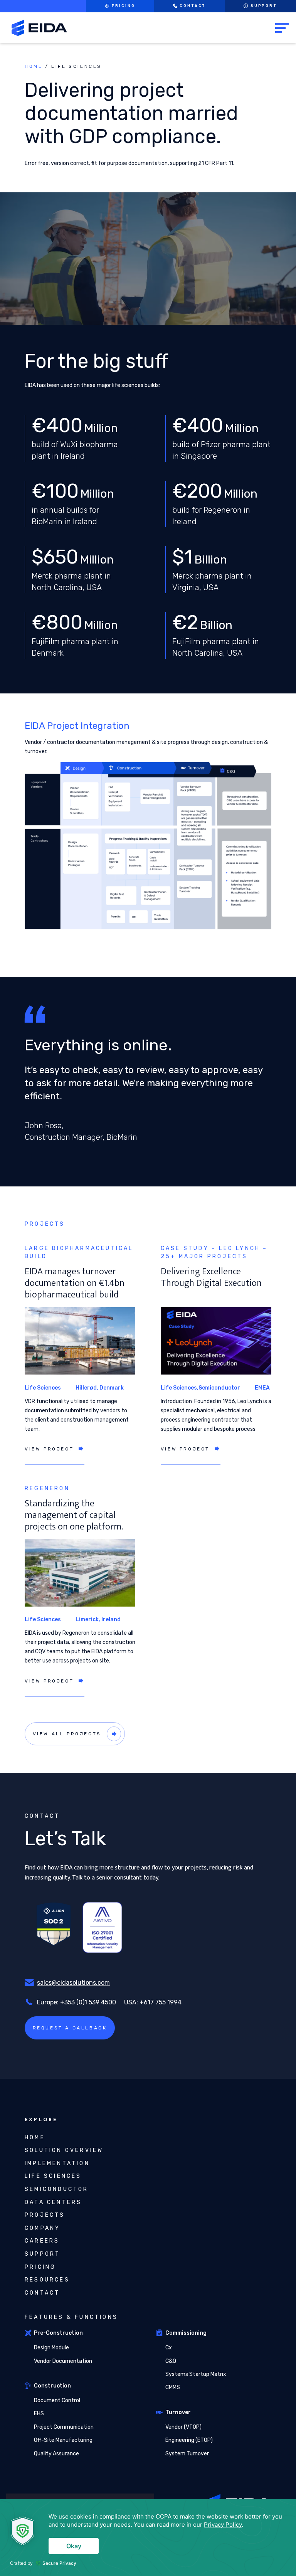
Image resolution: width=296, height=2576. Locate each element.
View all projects (67, 1734)
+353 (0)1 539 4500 (88, 2002)
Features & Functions (71, 2317)
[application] (148, 2538)
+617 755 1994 (161, 2002)
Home (34, 66)
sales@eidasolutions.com (73, 1983)
